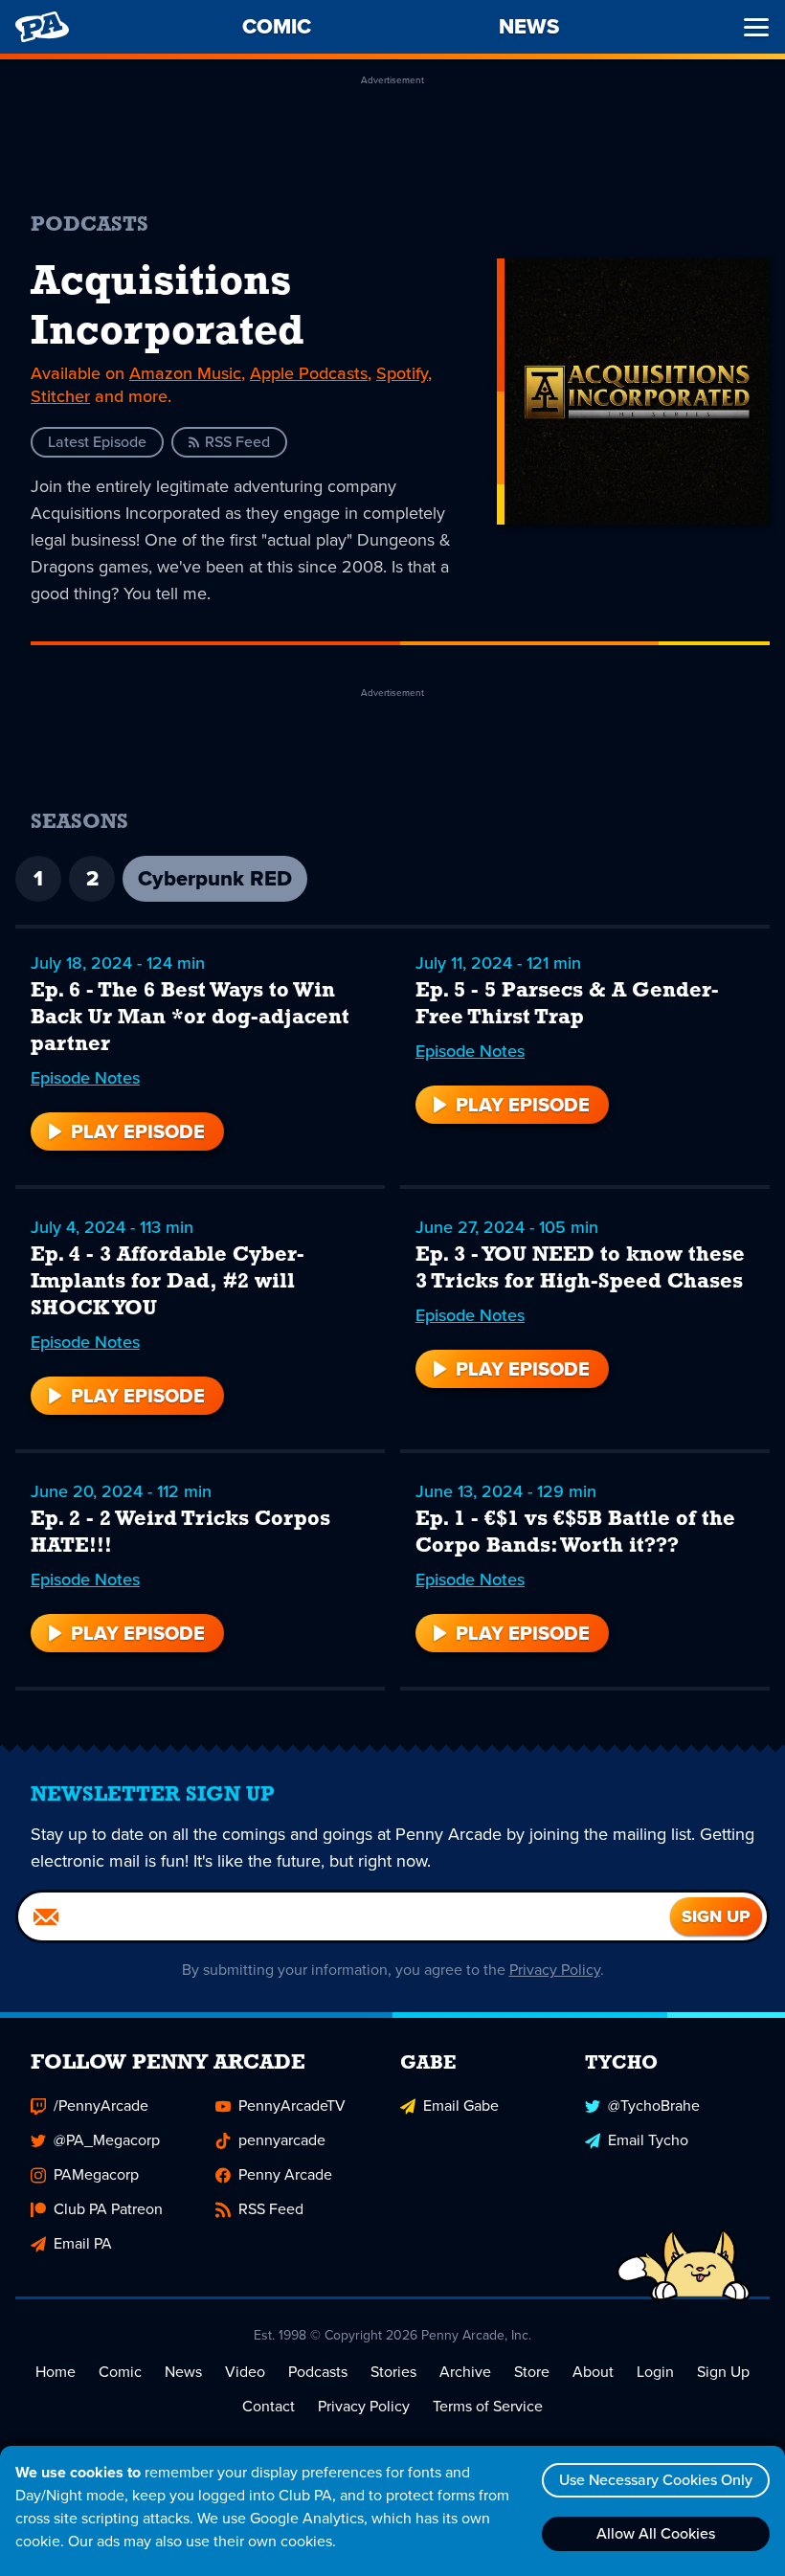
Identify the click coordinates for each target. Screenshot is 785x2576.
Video (245, 2372)
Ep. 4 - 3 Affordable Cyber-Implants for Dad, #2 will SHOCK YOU (168, 1282)
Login (655, 2372)
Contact (269, 2406)
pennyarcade (282, 2140)
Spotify (402, 373)
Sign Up (723, 2372)
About (593, 2372)
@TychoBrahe (654, 2106)
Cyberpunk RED (215, 878)
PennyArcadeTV (292, 2106)
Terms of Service (488, 2406)
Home (56, 2372)
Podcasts (318, 2372)
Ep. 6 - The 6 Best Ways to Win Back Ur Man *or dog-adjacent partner (190, 1018)
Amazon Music (185, 373)
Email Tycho (648, 2140)
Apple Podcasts (309, 373)
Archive (465, 2372)
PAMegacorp (96, 2174)
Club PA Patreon (108, 2209)
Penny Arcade (285, 2174)
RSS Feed (237, 442)
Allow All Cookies (656, 2533)
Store (532, 2372)
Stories (393, 2372)
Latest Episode (97, 442)
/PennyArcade (101, 2106)
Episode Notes (85, 1078)
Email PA (83, 2243)
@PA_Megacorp (107, 2140)
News (183, 2372)
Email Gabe (461, 2106)
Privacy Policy (555, 1970)
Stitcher (60, 396)
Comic (120, 2372)
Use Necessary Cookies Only (656, 2480)
